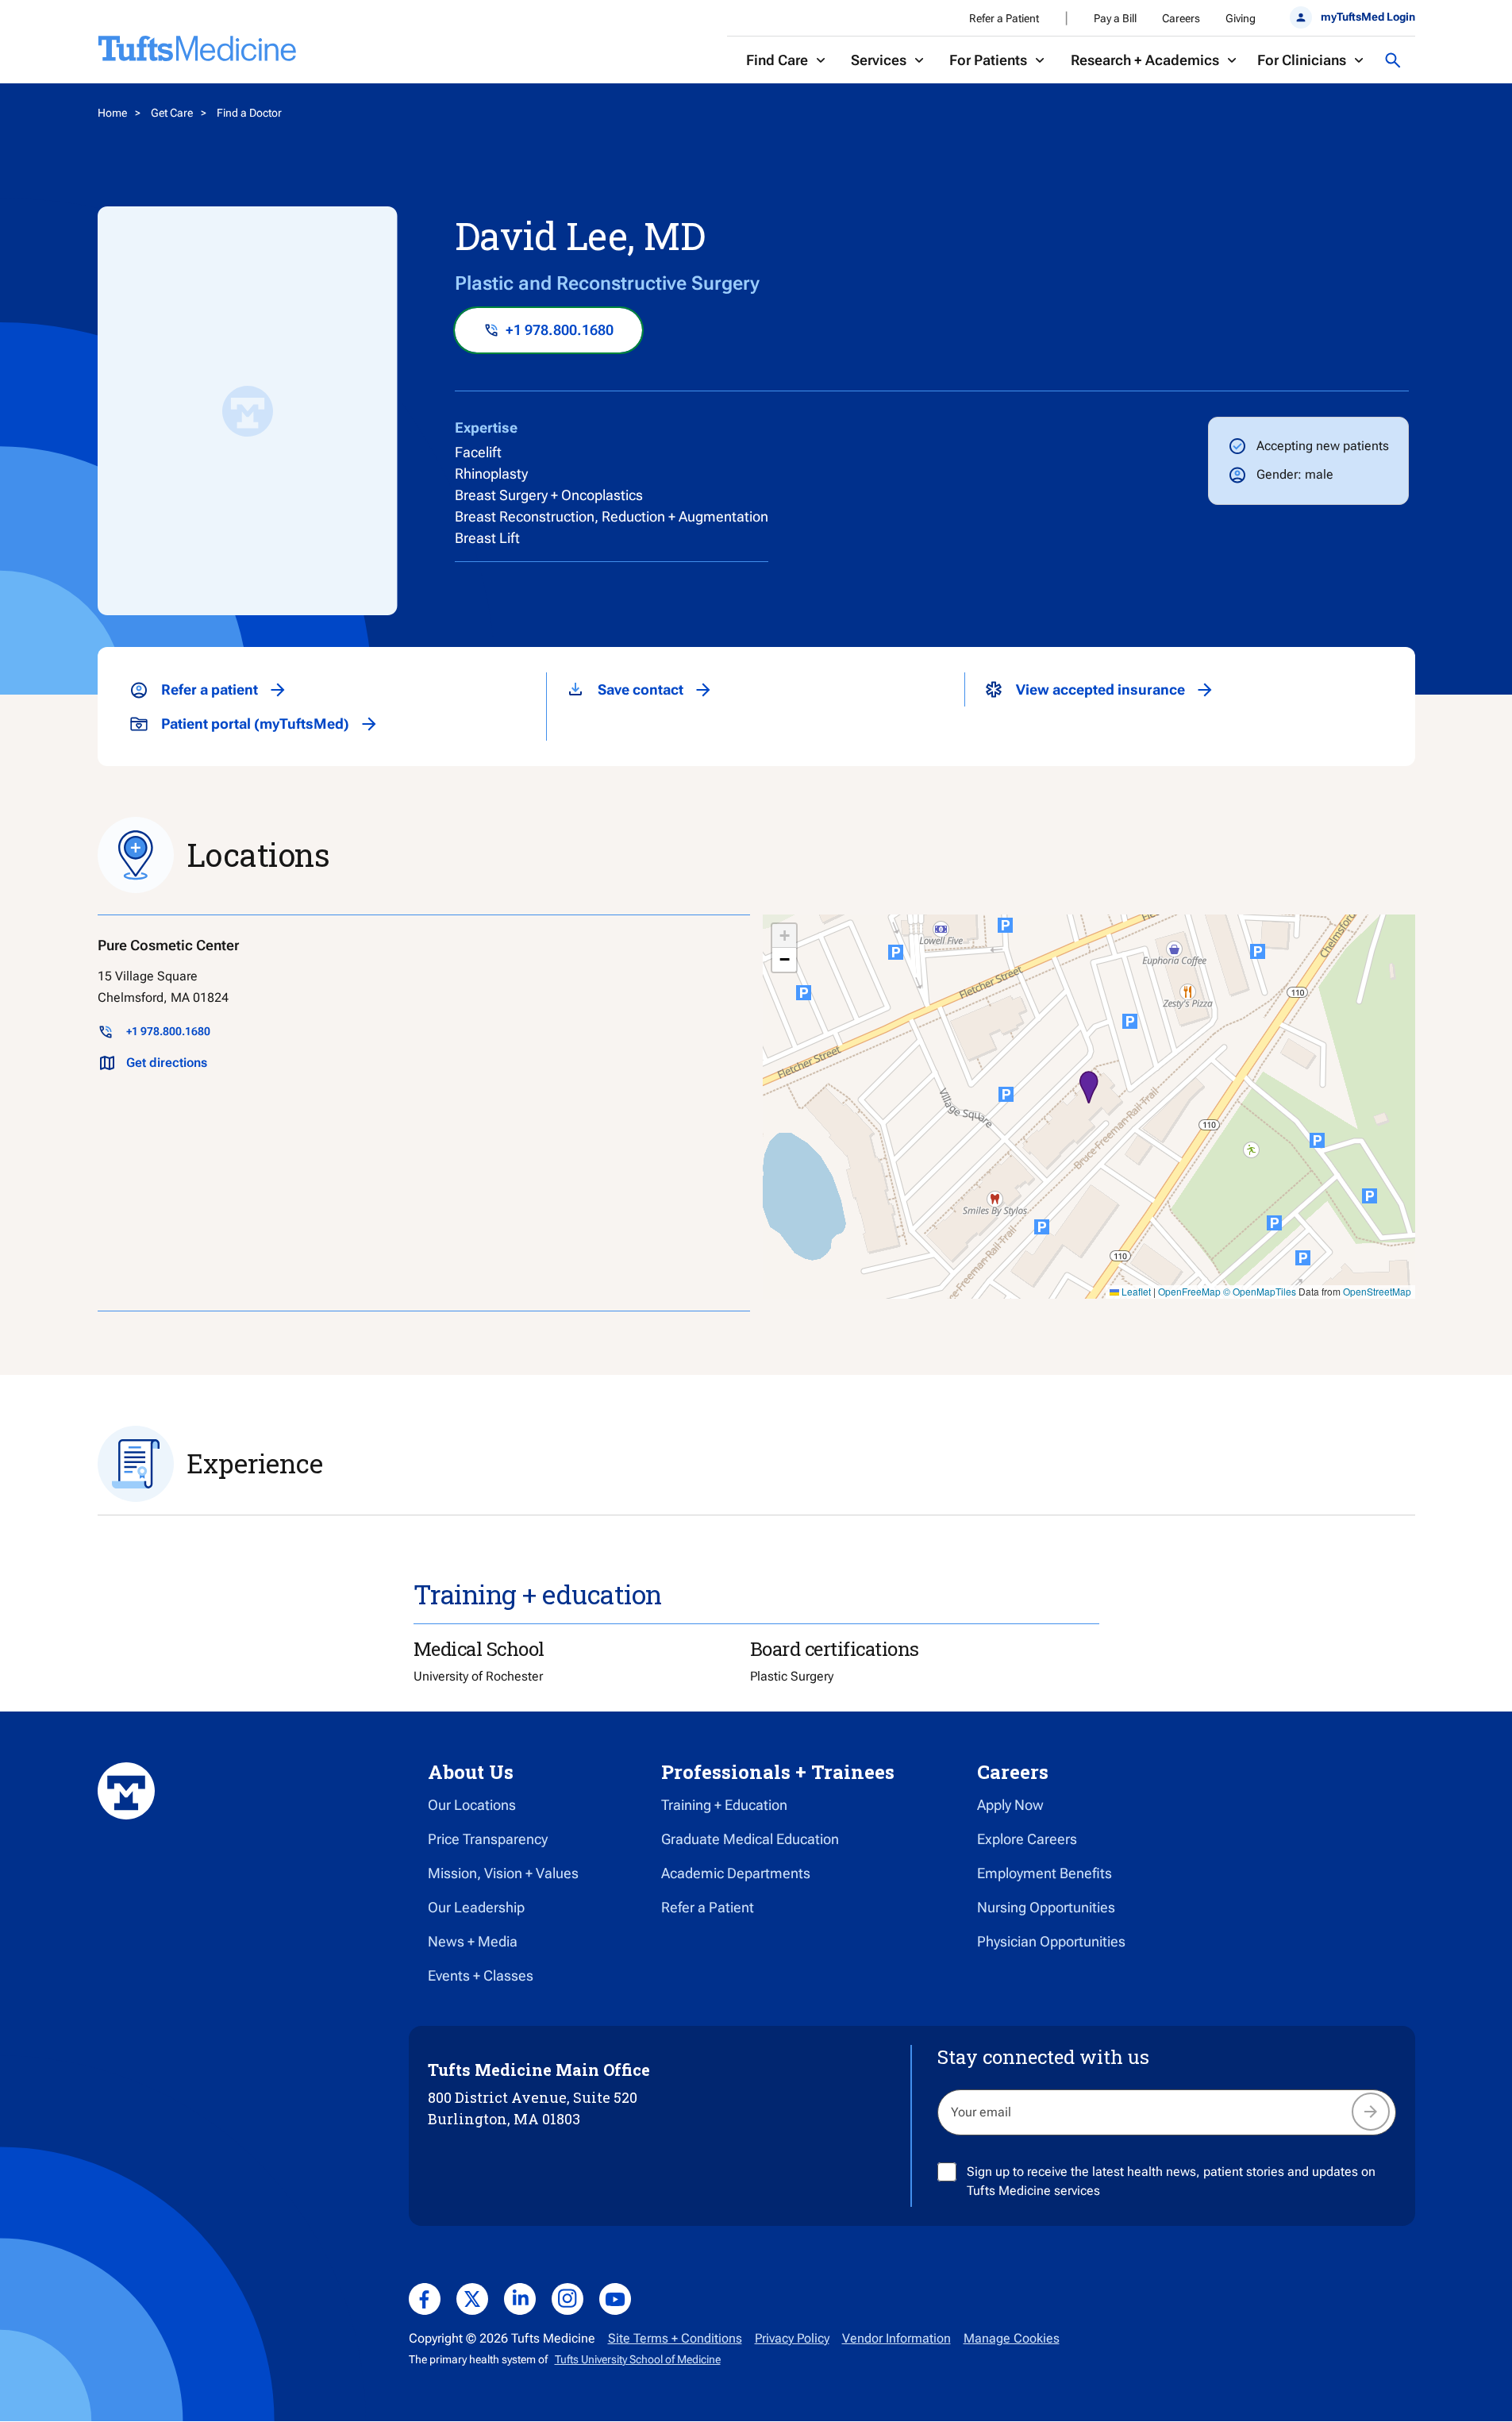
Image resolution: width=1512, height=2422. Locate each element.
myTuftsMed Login (1368, 17)
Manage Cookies (1012, 2338)
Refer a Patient (1004, 18)
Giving (1241, 18)
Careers (1181, 18)
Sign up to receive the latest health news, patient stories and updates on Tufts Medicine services (1171, 2181)
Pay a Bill (1115, 18)
